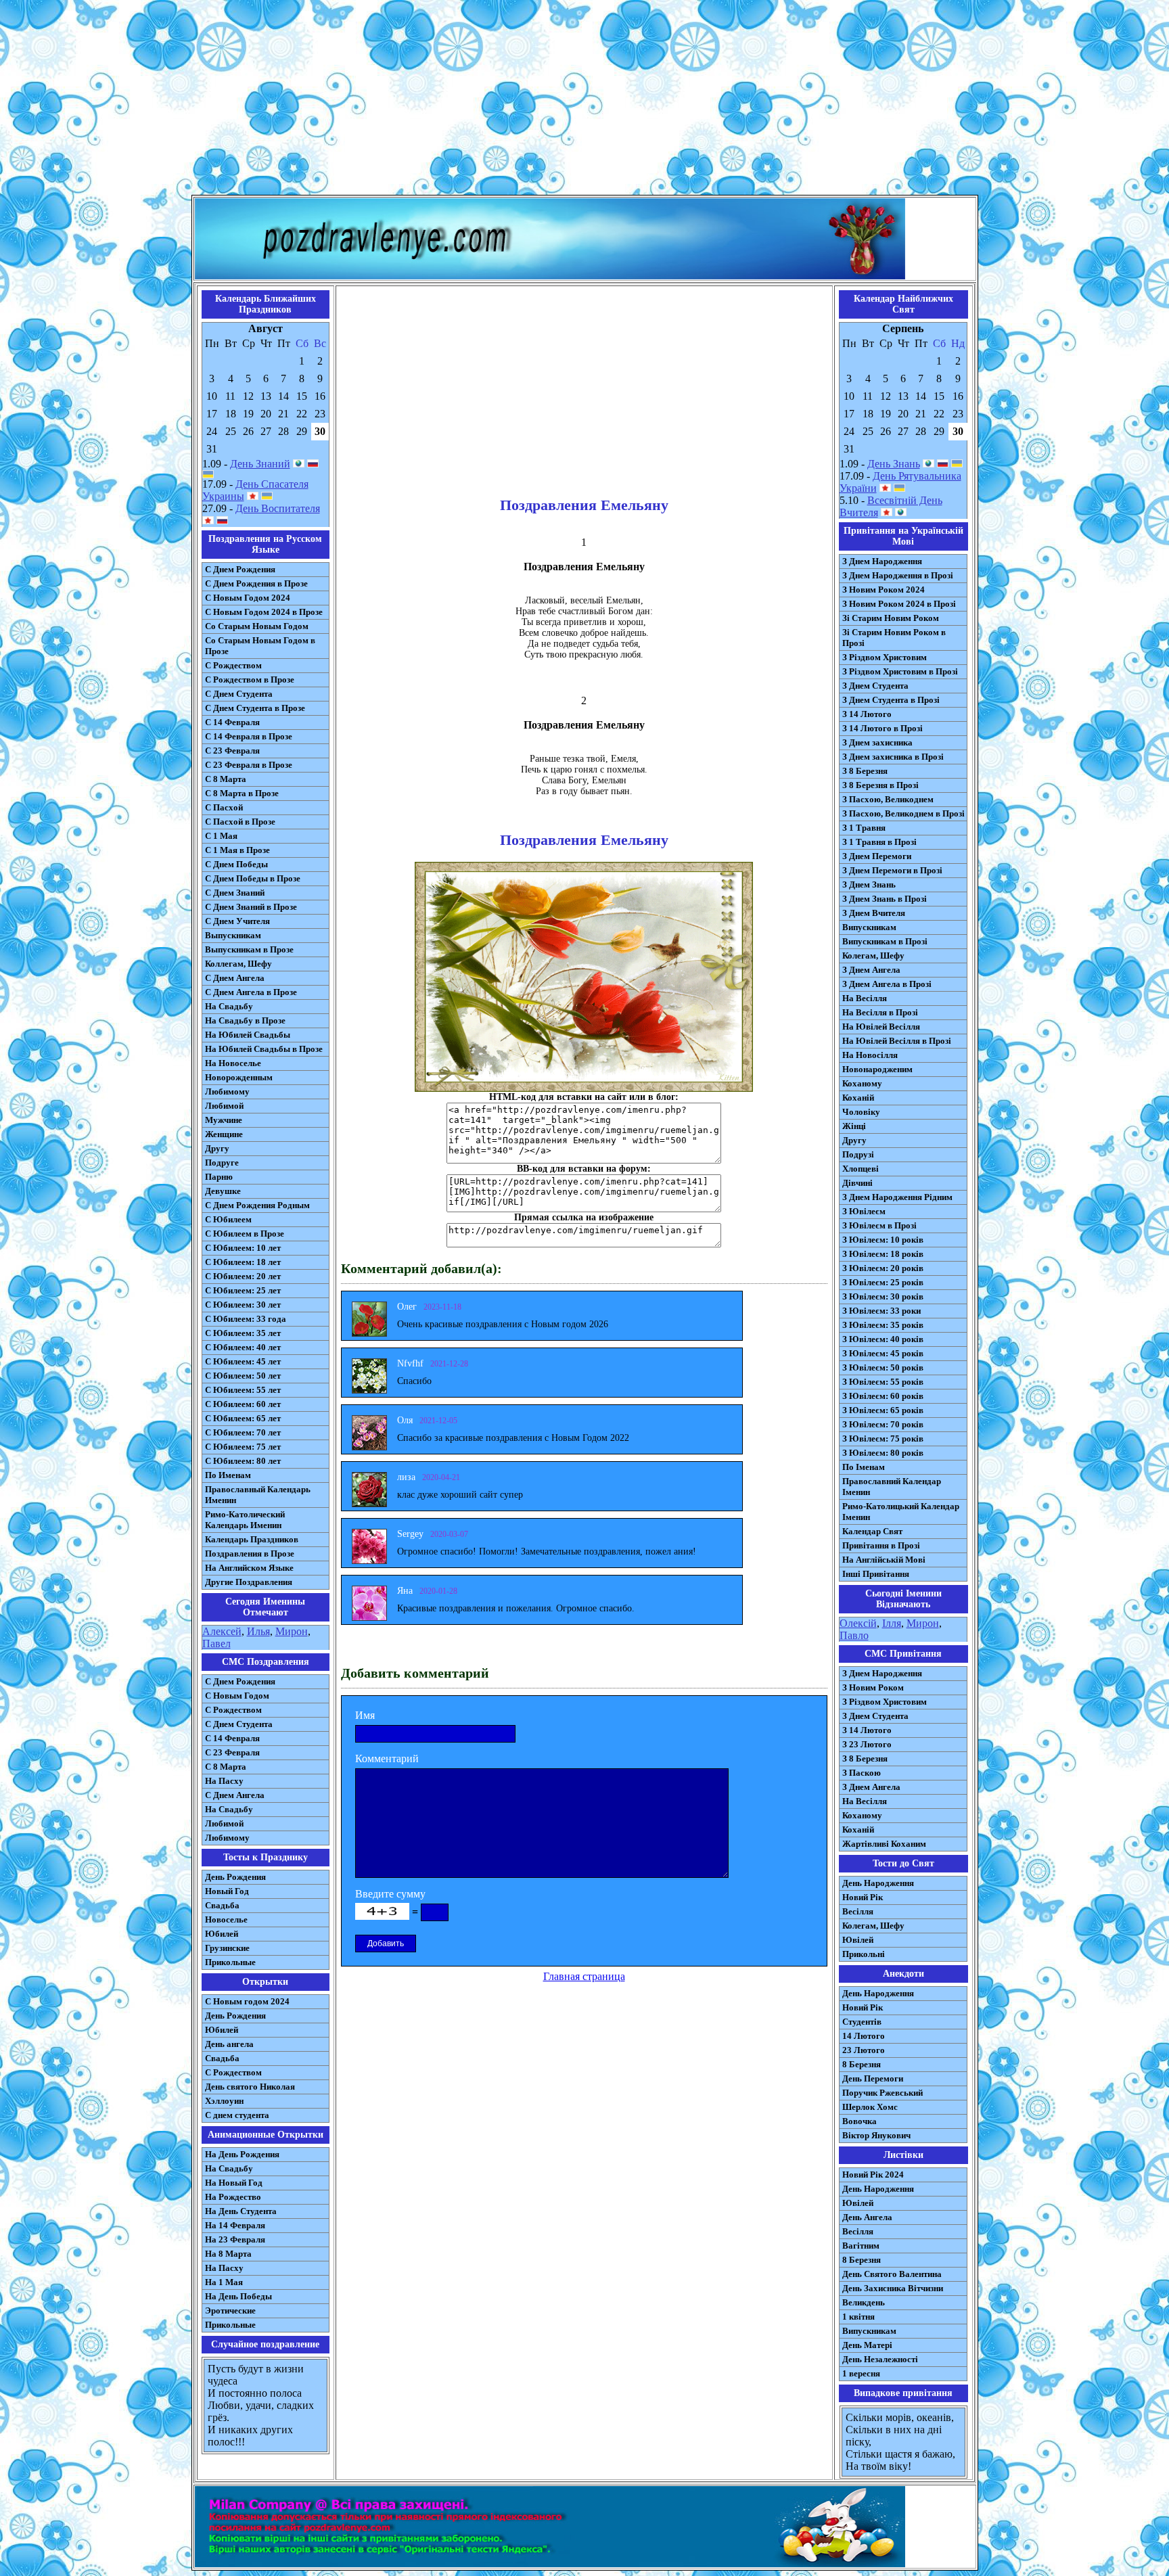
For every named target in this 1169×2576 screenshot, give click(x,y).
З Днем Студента (875, 686)
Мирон (292, 1631)
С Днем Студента (239, 694)
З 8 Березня (865, 771)
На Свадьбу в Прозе (245, 1020)
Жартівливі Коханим (884, 1844)
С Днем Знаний (235, 893)
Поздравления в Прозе (250, 1554)
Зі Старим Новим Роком (891, 618)
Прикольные (230, 1962)
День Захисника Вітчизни (893, 2288)
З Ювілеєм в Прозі (879, 1225)
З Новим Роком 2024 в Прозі (899, 604)
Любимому (227, 1091)
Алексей (222, 1631)
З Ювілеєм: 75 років (883, 1439)
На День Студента (241, 2211)
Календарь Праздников (252, 1539)
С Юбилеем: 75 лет (243, 1447)
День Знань (894, 464)
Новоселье (226, 1919)
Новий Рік (863, 1897)
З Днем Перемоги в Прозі (892, 870)
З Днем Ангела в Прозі (887, 984)
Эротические (230, 2310)
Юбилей (222, 1934)
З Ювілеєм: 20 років (883, 1268)
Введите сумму (390, 1894)
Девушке (223, 1191)
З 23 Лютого (867, 1744)
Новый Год (227, 1891)
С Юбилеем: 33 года (246, 1319)
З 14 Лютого (867, 714)
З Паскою (862, 1773)
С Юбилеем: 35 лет (243, 1333)
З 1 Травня (864, 828)
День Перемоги (873, 2078)
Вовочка (859, 2121)
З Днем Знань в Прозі (885, 899)
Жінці (854, 1126)
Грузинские (227, 1948)
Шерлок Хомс (870, 2107)
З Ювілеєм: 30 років (883, 1296)
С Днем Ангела (235, 978)
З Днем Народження (882, 561)
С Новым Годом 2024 (248, 598)
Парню (219, 1177)
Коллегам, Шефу (238, 964)
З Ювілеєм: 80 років (883, 1453)
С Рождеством (233, 665)
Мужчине (224, 1120)
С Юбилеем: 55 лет (243, 1390)
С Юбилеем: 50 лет (243, 1376)
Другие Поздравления (249, 1582)
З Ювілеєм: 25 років (883, 1282)
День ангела (229, 2044)
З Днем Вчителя (874, 913)
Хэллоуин (224, 2101)
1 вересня (861, 2373)
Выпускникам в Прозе (249, 949)
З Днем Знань (869, 884)
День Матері (867, 2345)
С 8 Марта (226, 779)
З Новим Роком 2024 (884, 590)
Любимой (224, 1106)
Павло (854, 1635)
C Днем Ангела (235, 1795)
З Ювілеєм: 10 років (883, 1240)
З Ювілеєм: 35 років (883, 1325)
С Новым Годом (237, 1696)
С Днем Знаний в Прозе (251, 907)
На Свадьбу (229, 1006)
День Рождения (235, 1877)
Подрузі (858, 1154)
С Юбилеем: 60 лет (243, 1404)
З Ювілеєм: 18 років (883, 1254)
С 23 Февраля (232, 751)
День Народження (878, 1883)
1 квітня (858, 2317)
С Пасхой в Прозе (240, 822)
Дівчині (857, 1183)
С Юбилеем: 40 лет (243, 1347)
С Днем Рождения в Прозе (256, 583)
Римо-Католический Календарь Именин (245, 1520)
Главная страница (584, 1976)
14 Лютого (864, 2036)
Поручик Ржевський (883, 2093)
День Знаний (260, 464)
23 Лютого (864, 2050)
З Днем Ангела (871, 970)
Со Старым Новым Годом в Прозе (260, 646)
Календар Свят (872, 1531)
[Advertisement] (584, 100)
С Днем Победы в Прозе (253, 878)
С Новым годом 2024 (247, 2001)
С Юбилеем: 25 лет (243, 1290)
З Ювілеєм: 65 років (883, 1410)
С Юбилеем (228, 1219)
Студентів (862, 2022)
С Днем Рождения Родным (257, 1205)
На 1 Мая (224, 2282)
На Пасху (224, 1781)
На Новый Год (234, 2183)
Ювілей (858, 1940)
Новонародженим (877, 1069)
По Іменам (864, 1467)
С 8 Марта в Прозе (242, 793)
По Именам (228, 1475)
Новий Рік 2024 (873, 2175)
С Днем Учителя (237, 921)
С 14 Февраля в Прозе (249, 736)
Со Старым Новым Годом (257, 626)
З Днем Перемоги (877, 856)
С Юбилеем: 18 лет (243, 1262)
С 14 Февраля (232, 722)
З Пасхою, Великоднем (888, 799)
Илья (258, 1631)
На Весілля (865, 998)
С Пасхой (224, 807)
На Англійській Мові (884, 1560)
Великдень (864, 2302)
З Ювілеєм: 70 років (883, 1424)
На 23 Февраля (235, 2239)
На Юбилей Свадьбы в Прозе (264, 1049)
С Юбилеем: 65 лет (243, 1418)
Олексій (858, 1623)
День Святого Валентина (892, 2274)
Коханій (858, 1098)
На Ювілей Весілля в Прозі (897, 1041)
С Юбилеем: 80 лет (243, 1461)
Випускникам (869, 927)
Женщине (224, 1134)
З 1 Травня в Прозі (879, 842)
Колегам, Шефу (873, 956)
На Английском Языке (249, 1568)
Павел (216, 1643)
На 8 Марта (228, 2254)
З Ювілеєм (864, 1211)
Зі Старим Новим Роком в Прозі (894, 638)
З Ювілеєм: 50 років (883, 1367)
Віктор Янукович (876, 2135)
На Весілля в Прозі (880, 1012)
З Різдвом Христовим (885, 657)
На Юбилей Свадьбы (248, 1035)
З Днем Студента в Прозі (891, 700)
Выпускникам (233, 935)
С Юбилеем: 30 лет (243, 1305)
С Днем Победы (236, 864)
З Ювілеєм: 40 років (883, 1339)
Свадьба (222, 1905)
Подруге (222, 1163)
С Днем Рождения (240, 569)
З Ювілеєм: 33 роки (881, 1311)
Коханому (862, 1083)
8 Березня (862, 2064)
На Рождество (233, 2197)
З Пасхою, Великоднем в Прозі (903, 813)
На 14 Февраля (235, 2225)
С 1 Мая (221, 836)
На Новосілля (870, 1055)
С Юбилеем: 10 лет (243, 1248)
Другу (217, 1148)
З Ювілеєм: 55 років (883, 1382)
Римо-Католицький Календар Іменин (901, 1512)
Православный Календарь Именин (258, 1495)
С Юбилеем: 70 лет (243, 1432)
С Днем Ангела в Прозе (251, 992)
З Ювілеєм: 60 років (883, 1396)
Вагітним (861, 2246)
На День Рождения (242, 2154)
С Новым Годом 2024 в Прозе (264, 612)
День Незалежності (880, 2359)
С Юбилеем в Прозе (245, 1234)
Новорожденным (239, 1077)
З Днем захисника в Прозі (893, 757)
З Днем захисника (877, 742)
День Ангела (867, 2217)
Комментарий (387, 1758)
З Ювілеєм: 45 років (883, 1353)
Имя (365, 1715)
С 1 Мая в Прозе (237, 850)
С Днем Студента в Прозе (255, 708)
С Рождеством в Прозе (250, 680)
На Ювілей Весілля (881, 1027)
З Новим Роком (873, 1687)
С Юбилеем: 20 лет (243, 1276)
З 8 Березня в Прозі (880, 785)
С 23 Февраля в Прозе (249, 765)
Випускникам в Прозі (885, 941)
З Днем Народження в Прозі (898, 575)
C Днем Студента (239, 1724)
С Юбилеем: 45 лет (243, 1361)
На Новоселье (233, 1063)
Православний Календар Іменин (892, 1487)
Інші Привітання (876, 1574)
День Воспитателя (278, 508)
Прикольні (864, 1954)
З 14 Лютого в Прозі (883, 728)
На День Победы (238, 2296)
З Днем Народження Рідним (897, 1197)
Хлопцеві (861, 1169)
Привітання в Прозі (881, 1545)
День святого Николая (250, 2087)
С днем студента (237, 2115)
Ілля (892, 1623)
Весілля (858, 1911)
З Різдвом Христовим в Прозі (900, 671)
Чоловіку (861, 1112)
